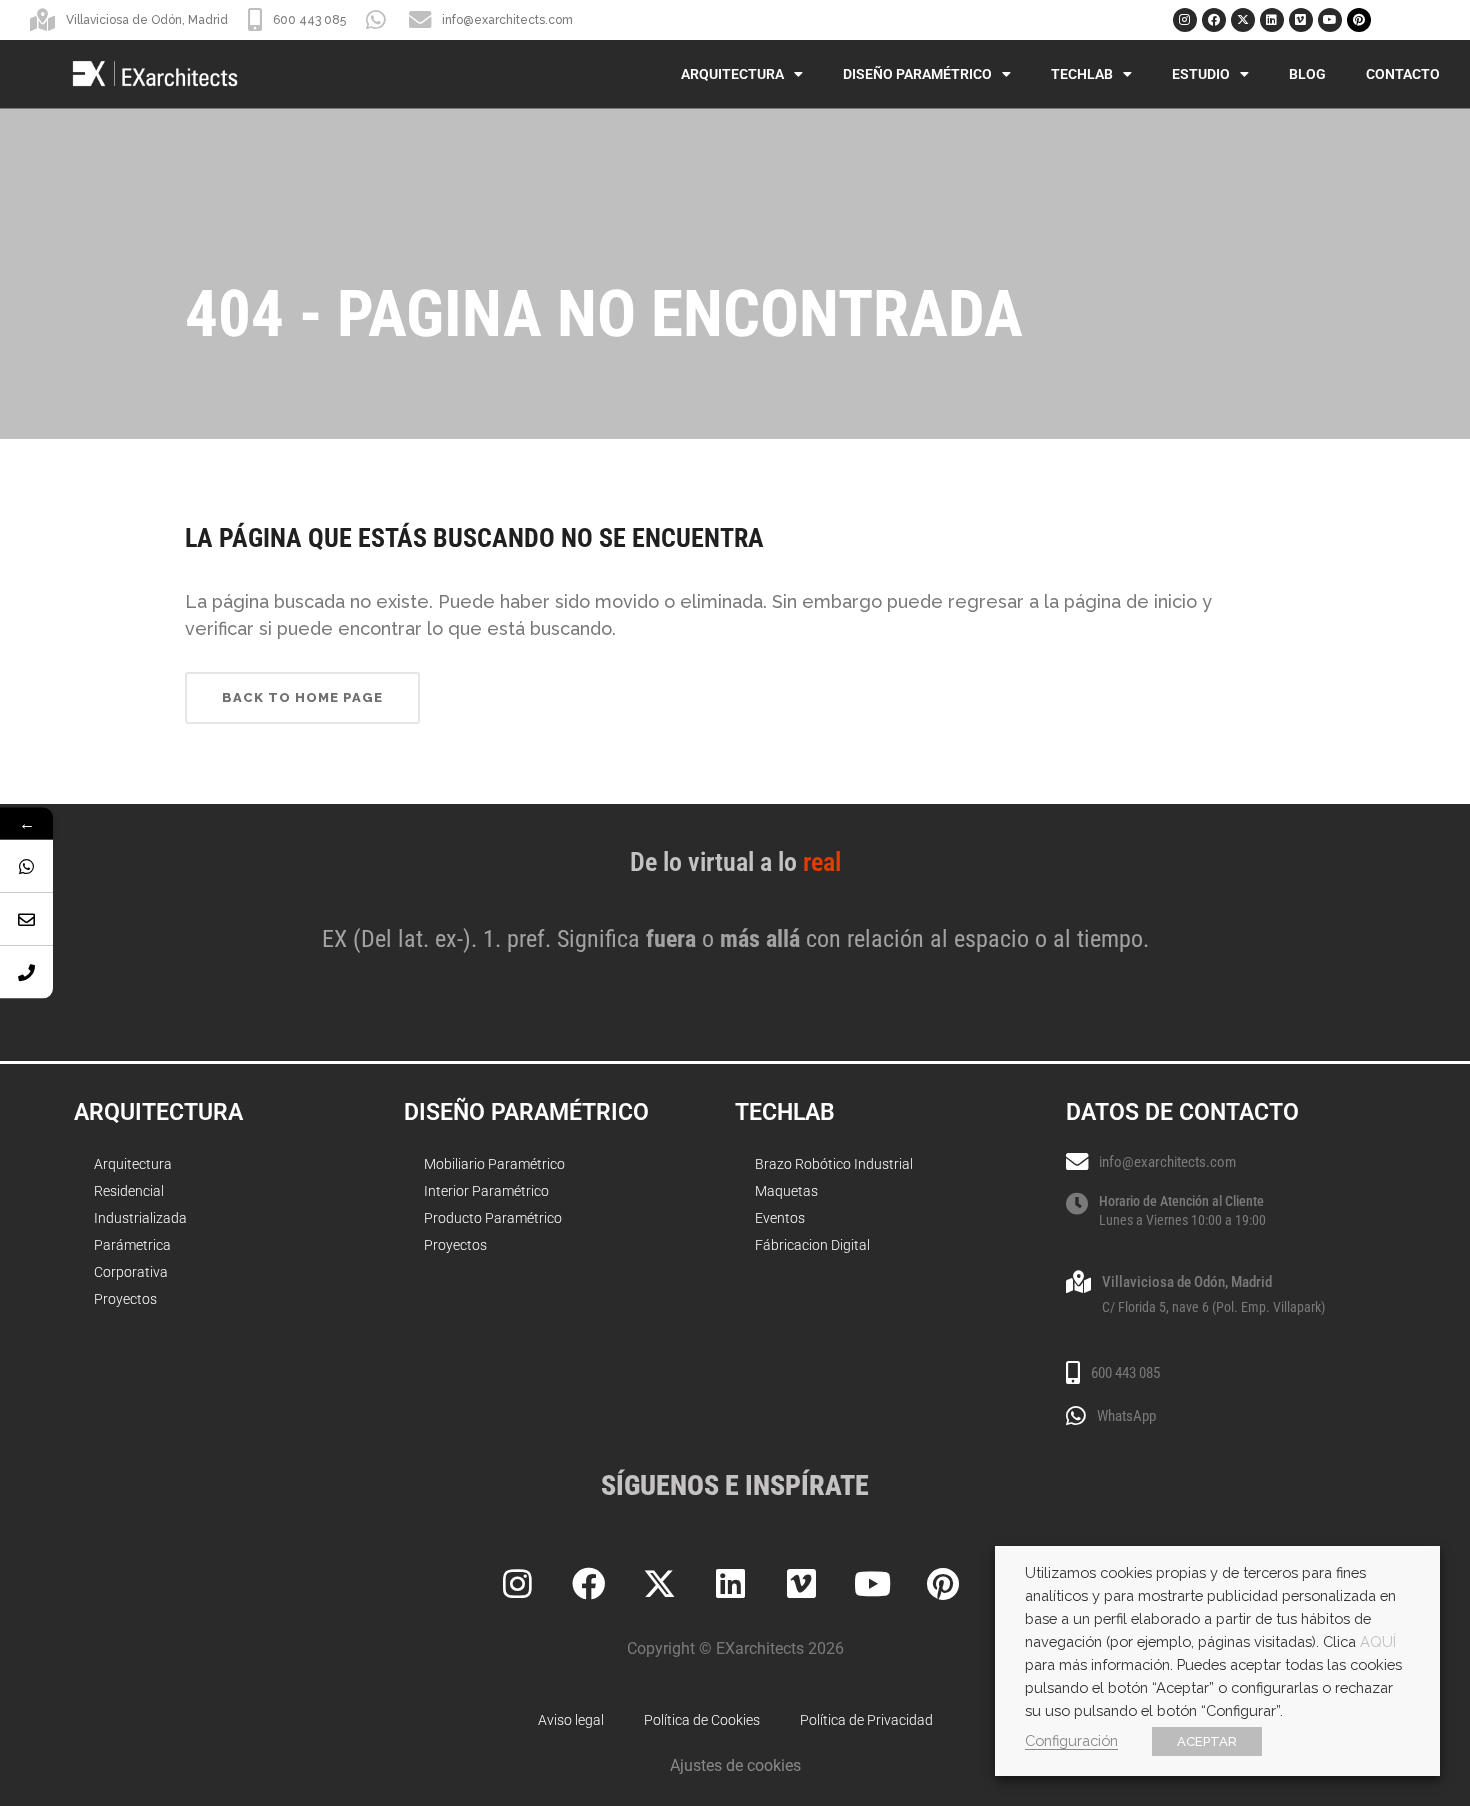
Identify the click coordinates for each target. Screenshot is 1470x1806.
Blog (1307, 74)
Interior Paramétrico (486, 1191)
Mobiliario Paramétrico (494, 1164)
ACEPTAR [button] (1207, 1741)
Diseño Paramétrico (917, 74)
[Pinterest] (1359, 20)
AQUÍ (1378, 1641)
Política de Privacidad (866, 1720)
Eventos (780, 1218)
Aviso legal (571, 1720)
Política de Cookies (702, 1720)
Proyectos (125, 1299)
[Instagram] (1185, 20)
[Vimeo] (1301, 20)
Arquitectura (732, 74)
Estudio (1201, 74)
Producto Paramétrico (493, 1218)
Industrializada (140, 1218)
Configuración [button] (1071, 1740)
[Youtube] (1330, 20)
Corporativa (131, 1272)
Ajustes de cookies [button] (735, 1765)
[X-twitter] (1243, 20)
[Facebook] (1214, 20)
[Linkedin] (1272, 20)
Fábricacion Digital (812, 1245)
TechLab (1082, 74)
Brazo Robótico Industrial (834, 1164)
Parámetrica (132, 1245)
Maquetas (786, 1191)
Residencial (129, 1191)
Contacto (1403, 74)
